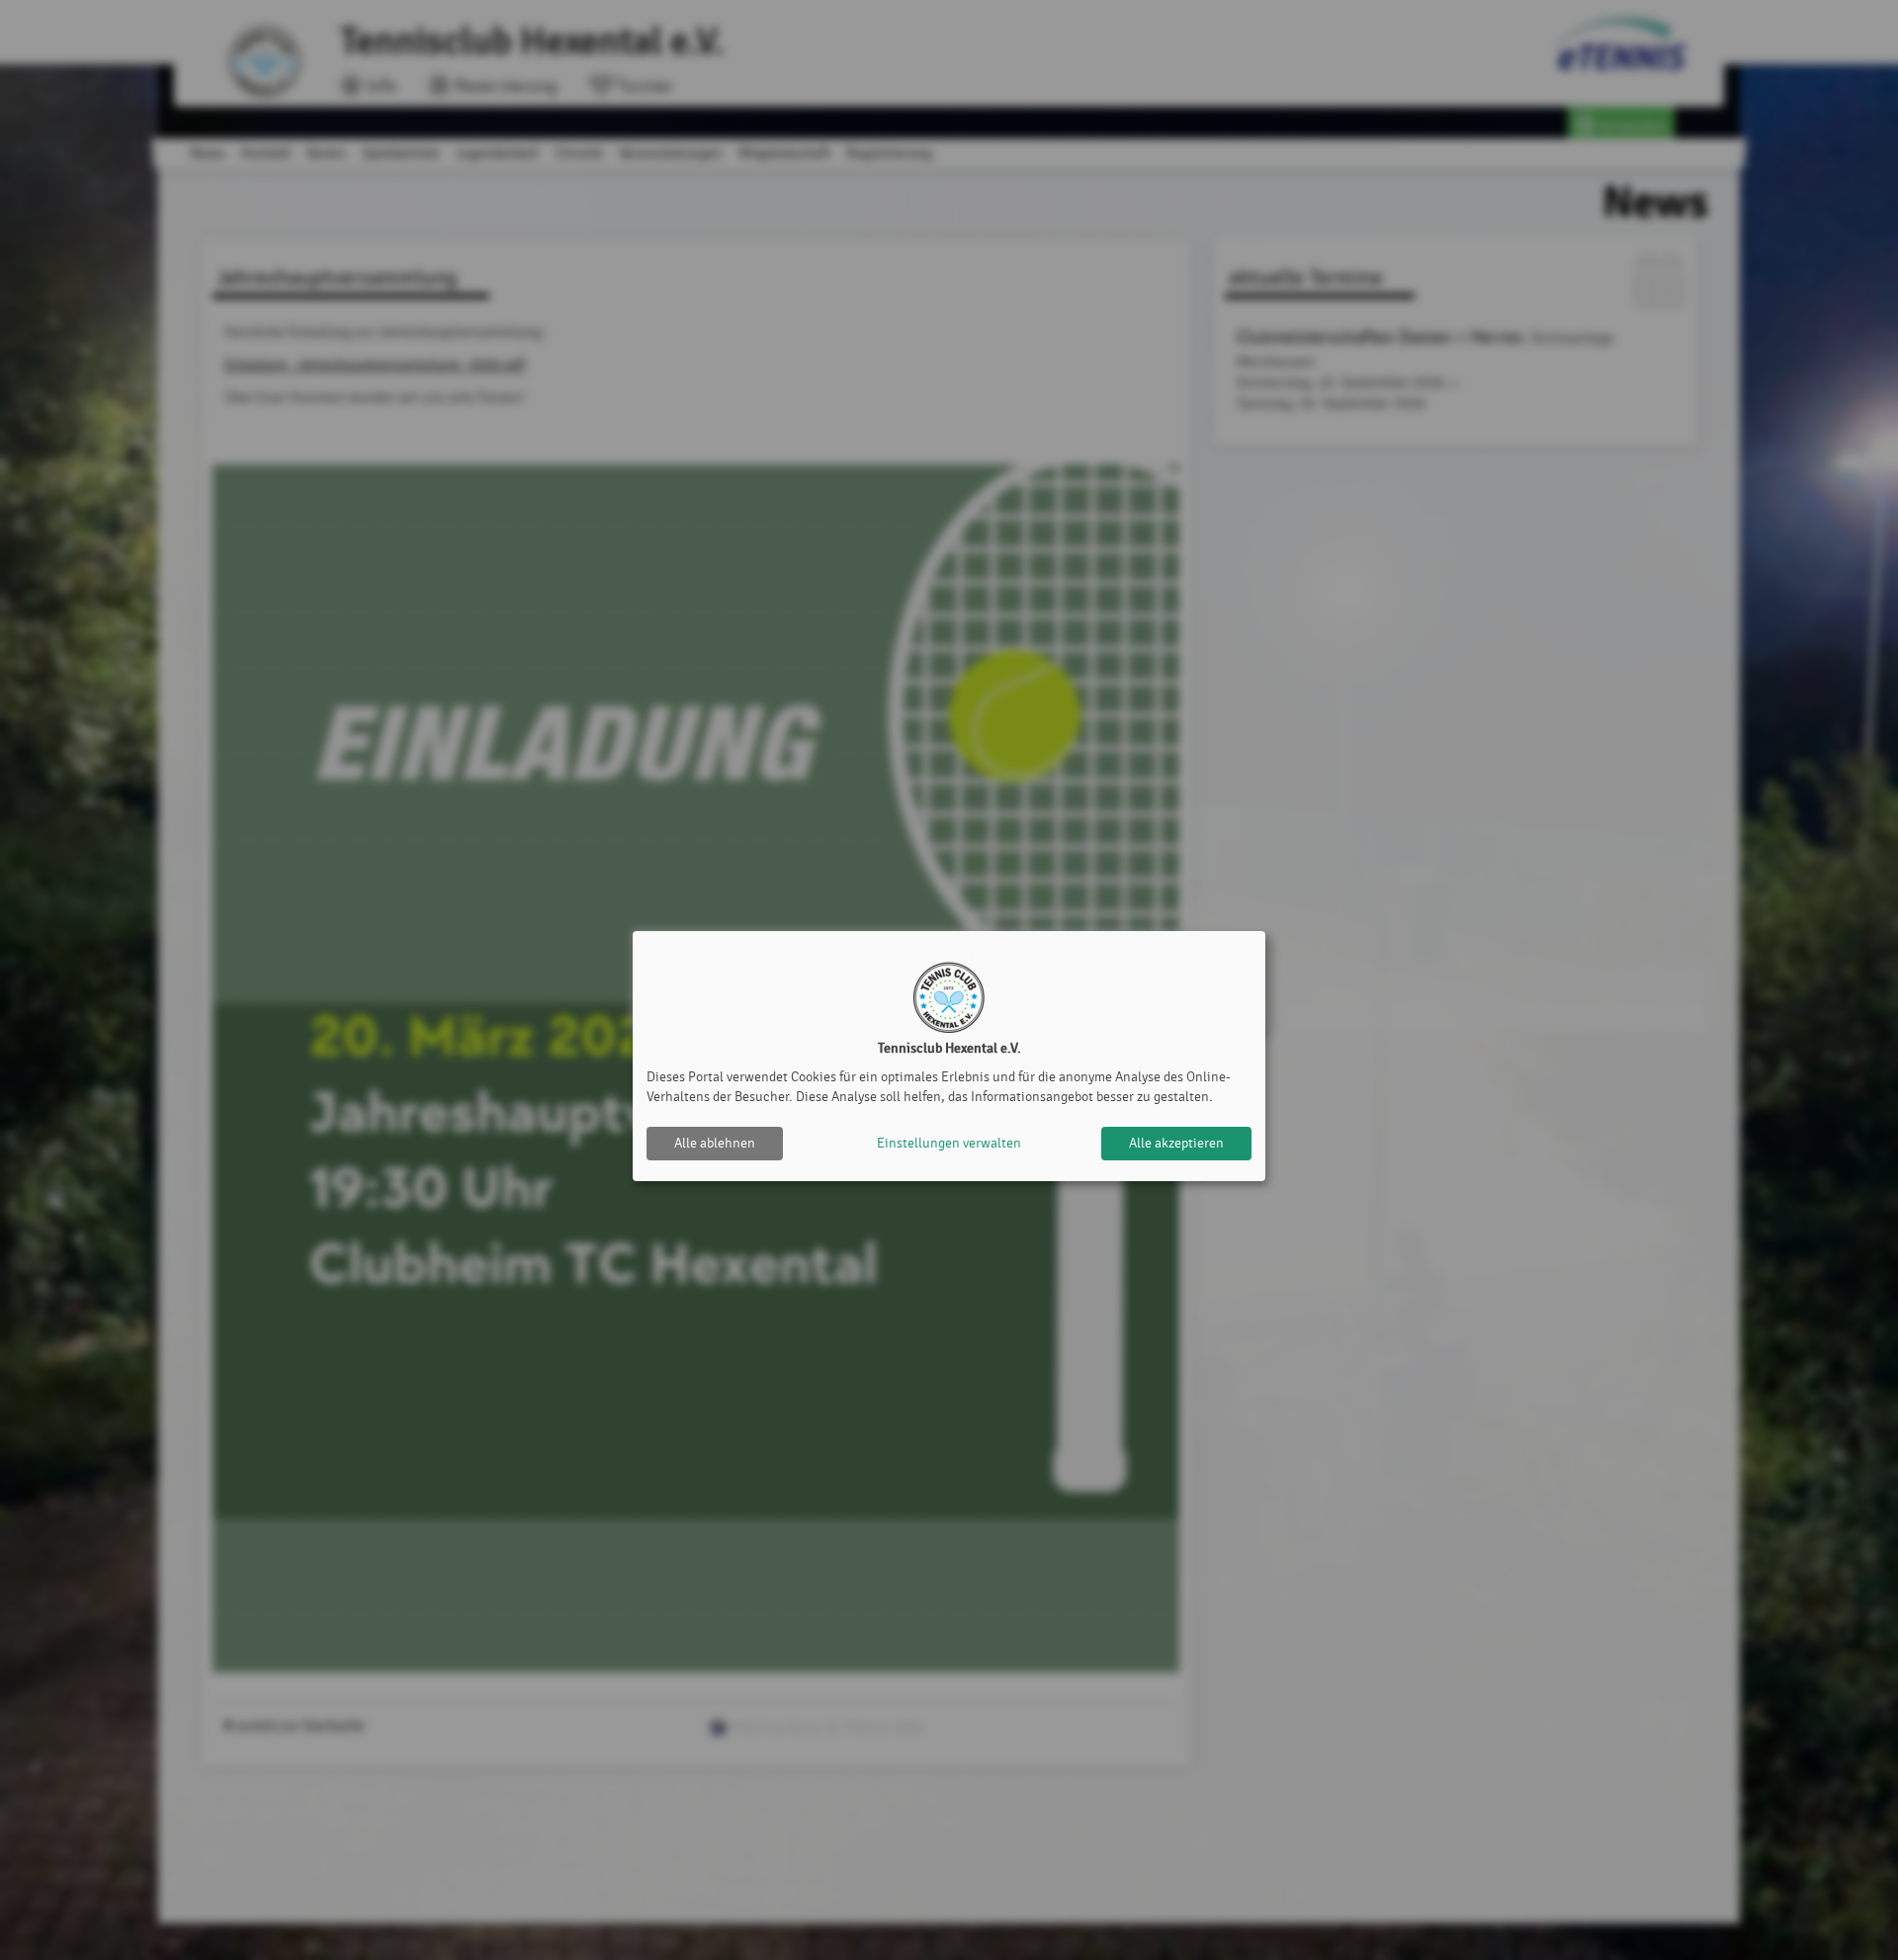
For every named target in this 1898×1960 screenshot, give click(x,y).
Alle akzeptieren (1176, 1143)
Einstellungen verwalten (949, 1143)
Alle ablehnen (715, 1143)
